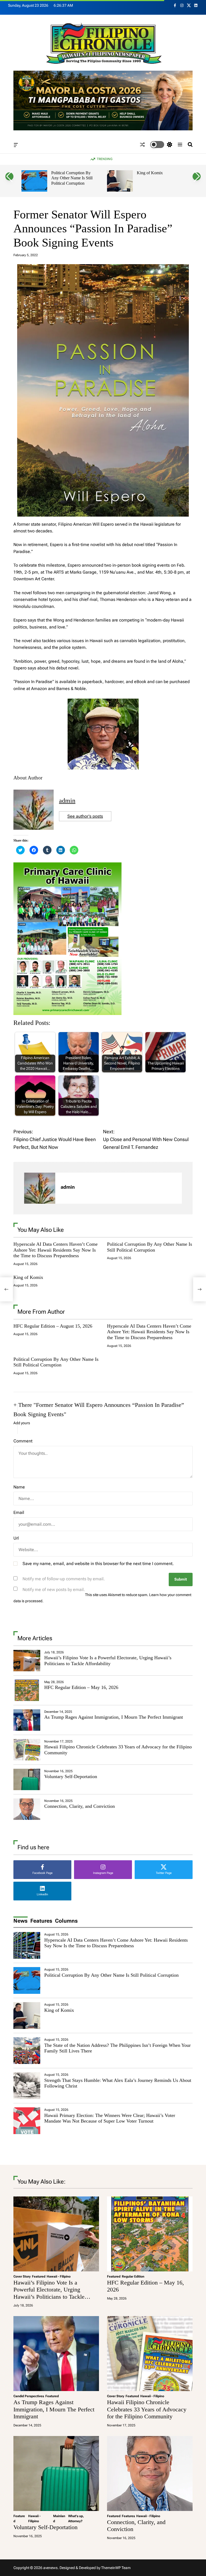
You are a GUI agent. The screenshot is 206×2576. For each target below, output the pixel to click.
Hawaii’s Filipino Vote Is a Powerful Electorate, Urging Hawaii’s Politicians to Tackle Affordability (108, 1661)
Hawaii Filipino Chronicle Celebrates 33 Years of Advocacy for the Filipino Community (147, 2409)
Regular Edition (133, 2276)
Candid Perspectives (29, 2396)
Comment (23, 1441)
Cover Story (22, 2276)
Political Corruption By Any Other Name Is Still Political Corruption (72, 178)
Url (16, 1538)
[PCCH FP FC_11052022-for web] (67, 866)
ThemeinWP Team (116, 2568)
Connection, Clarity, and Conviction (80, 1806)
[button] (9, 176)
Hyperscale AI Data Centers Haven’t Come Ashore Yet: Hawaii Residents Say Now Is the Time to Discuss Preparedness (56, 1250)
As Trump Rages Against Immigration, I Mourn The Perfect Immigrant (114, 1717)
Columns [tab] (66, 1921)
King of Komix (150, 173)
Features (128, 2516)
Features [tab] (41, 1921)
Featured (39, 2276)
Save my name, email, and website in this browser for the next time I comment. (98, 1564)
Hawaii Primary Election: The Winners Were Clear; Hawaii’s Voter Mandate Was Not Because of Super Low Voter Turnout (110, 2118)
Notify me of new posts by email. (54, 1590)
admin (67, 801)
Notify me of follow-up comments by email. (64, 1579)
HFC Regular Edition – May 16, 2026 (81, 1687)
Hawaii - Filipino (59, 2276)
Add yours (22, 1423)
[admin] (40, 1188)
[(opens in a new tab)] (27, 1690)
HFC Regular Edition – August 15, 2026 (53, 1326)
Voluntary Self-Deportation (71, 1776)
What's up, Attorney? (76, 2519)
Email (19, 1512)
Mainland (59, 2519)
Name (19, 1487)
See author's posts (85, 816)
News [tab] (21, 1921)
